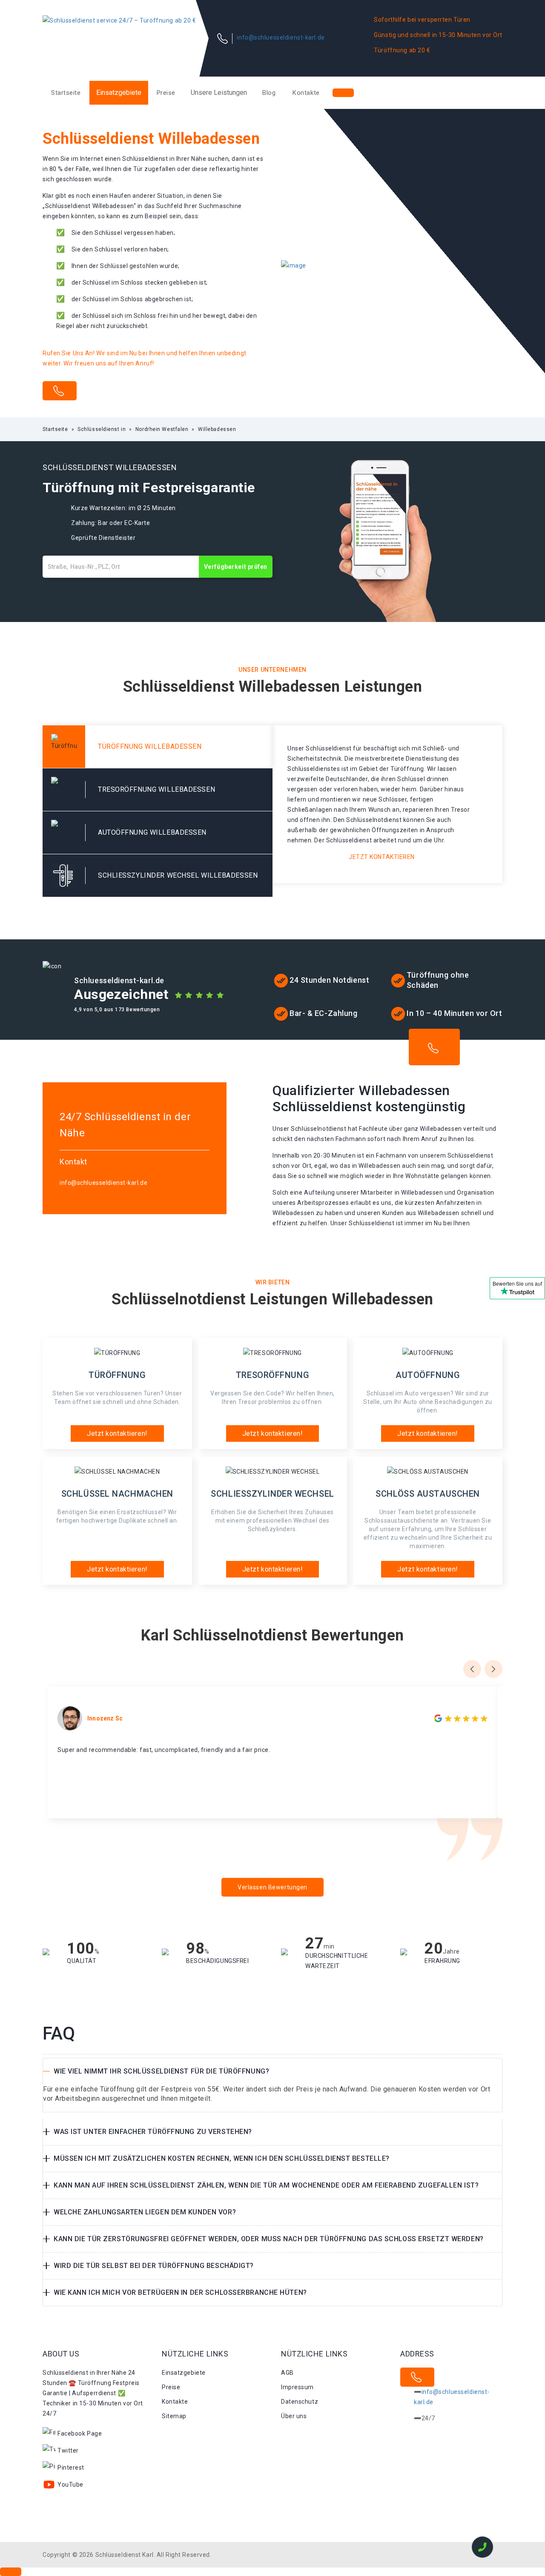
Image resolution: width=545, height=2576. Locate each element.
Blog (269, 93)
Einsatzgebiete (119, 93)
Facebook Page (80, 2433)
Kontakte (306, 93)
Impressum (297, 2387)
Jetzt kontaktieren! (117, 1433)
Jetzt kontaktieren (382, 857)
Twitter (68, 2450)
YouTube (70, 2485)
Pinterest (71, 2468)
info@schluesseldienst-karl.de (281, 37)
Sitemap (174, 2416)
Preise (166, 93)
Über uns (294, 2416)
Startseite (66, 93)
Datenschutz (300, 2402)
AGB (287, 2373)
